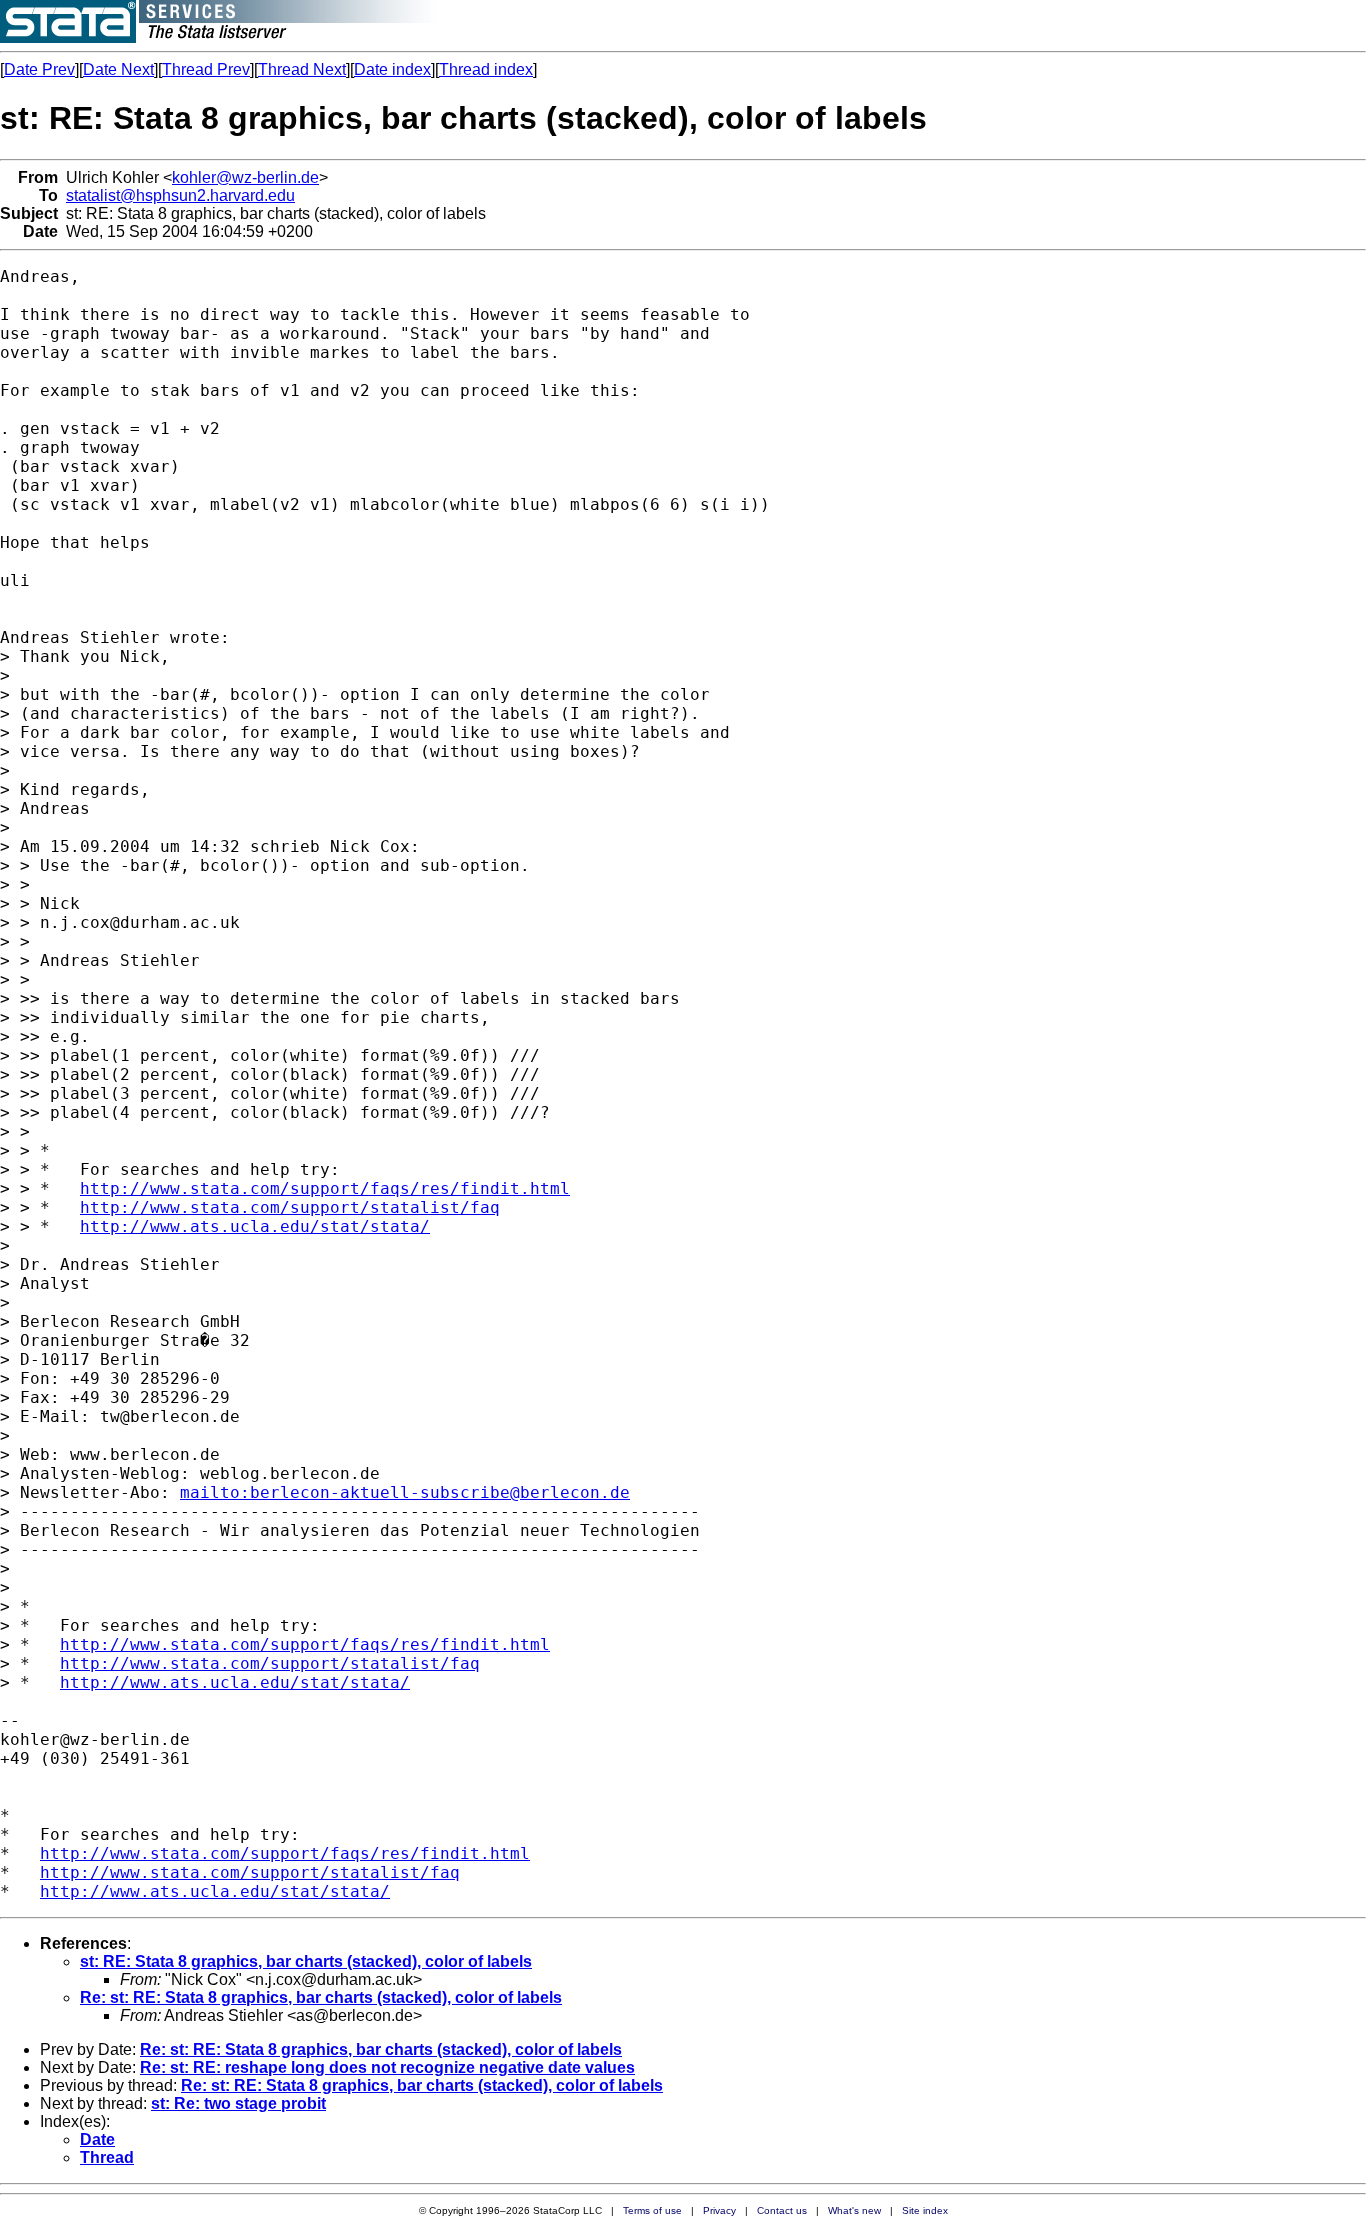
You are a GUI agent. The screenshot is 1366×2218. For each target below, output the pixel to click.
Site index (925, 2210)
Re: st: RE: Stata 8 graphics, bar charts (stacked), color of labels (321, 1997)
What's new (854, 2210)
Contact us (782, 2210)
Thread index (486, 69)
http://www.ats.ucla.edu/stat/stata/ (255, 1226)
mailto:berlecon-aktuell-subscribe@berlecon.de (405, 1492)
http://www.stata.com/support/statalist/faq (290, 1207)
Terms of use (652, 2210)
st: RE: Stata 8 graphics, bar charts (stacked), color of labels (306, 1961)
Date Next (118, 69)
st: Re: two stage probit (238, 2103)
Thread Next (302, 69)
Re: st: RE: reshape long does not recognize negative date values (387, 2067)
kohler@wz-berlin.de (245, 177)
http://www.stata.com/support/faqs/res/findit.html (325, 1188)
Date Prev (39, 69)
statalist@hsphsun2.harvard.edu (180, 195)
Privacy (719, 2210)
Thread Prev (206, 69)
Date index (392, 69)
